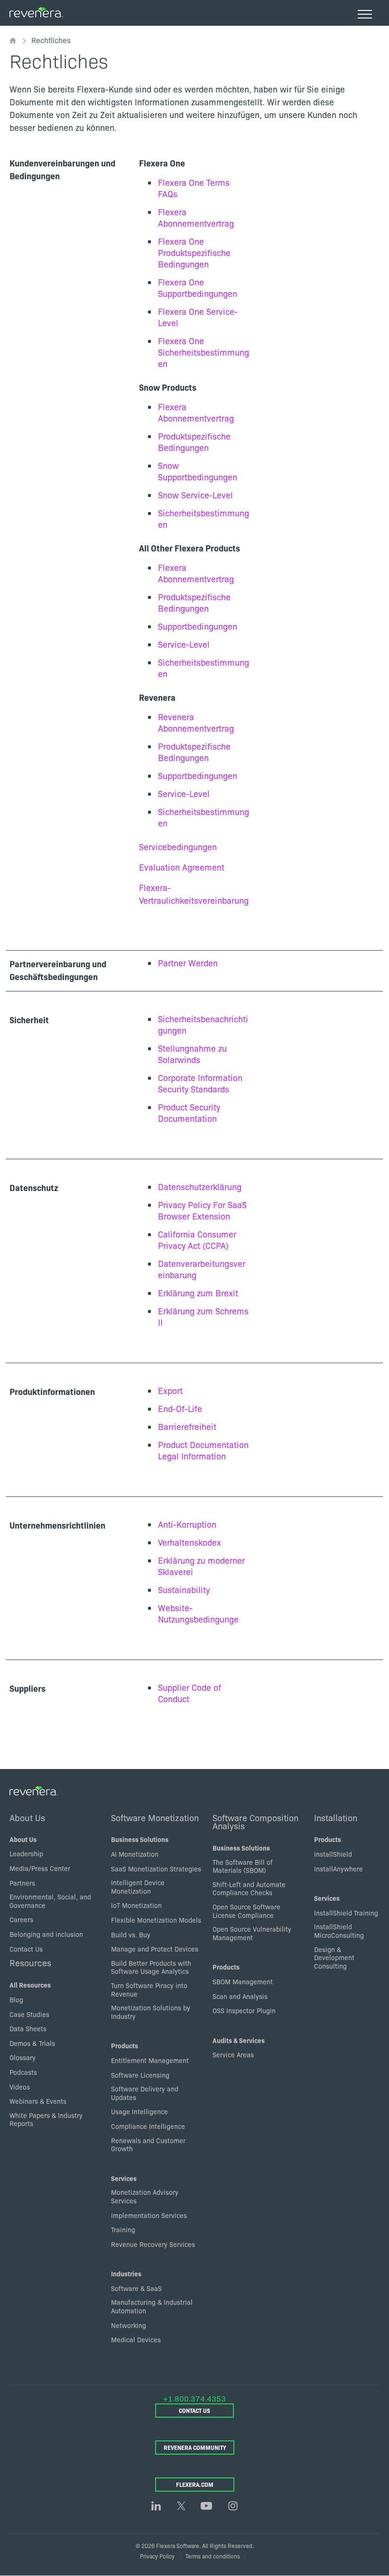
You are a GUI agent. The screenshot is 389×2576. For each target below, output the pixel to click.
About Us (27, 1817)
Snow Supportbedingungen (198, 471)
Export (170, 1390)
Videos (20, 2087)
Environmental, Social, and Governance (50, 1901)
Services (124, 2178)
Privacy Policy (157, 2556)
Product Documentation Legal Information (203, 1450)
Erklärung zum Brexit (198, 1293)
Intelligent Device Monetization (138, 1887)
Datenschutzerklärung (200, 1187)
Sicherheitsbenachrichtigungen (203, 1024)
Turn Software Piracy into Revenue (149, 1989)
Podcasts (23, 2072)
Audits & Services (239, 2040)
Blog (16, 1999)
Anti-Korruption (187, 1524)
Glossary (23, 2057)
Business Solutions (140, 1839)
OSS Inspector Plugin (244, 2010)
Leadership (26, 1853)
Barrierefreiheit (187, 1426)
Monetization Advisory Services (145, 2196)
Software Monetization (155, 1817)
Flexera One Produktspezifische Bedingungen (194, 252)
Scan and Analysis (240, 1996)
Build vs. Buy (131, 1934)
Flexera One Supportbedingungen (198, 288)
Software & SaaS (136, 2288)
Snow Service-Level (195, 495)
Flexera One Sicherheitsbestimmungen (204, 352)
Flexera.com (195, 2484)
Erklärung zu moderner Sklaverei (201, 1566)
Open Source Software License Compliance (246, 1911)
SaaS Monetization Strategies (156, 1869)
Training (123, 2229)
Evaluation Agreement (182, 867)
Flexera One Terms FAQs (194, 188)
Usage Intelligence (139, 2111)
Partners (22, 1883)
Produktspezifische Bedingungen (194, 442)
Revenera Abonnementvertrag (196, 722)
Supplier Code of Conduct (190, 1693)
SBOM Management (243, 1981)
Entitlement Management (150, 2060)
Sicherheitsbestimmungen (204, 518)
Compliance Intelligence (148, 2126)
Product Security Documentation (189, 1113)
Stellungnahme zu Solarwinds (192, 1054)
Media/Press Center (40, 1868)
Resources (30, 1962)
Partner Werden (188, 963)
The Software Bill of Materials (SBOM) (243, 1866)
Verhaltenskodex (190, 1542)
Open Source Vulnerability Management (252, 1933)
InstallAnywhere (338, 1869)
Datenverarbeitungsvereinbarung (202, 1269)
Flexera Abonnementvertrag (196, 217)
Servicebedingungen (178, 847)
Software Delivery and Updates (145, 2093)
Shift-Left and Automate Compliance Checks (249, 1888)
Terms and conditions (213, 2556)
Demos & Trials (32, 2043)
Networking (129, 2325)
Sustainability (184, 1590)
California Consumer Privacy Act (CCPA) (197, 1240)
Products (125, 2045)
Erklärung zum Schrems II (203, 1316)
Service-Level (184, 644)
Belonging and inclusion (46, 1934)
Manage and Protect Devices (155, 1949)
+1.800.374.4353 (194, 2398)
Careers (21, 1919)
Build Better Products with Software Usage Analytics (151, 1967)
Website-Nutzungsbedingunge (198, 1613)
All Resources (30, 1985)
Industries (126, 2273)
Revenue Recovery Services (153, 2244)
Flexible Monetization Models (156, 1920)
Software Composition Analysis (255, 1822)
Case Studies (29, 2014)
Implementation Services (149, 2215)
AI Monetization (135, 1854)
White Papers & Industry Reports (46, 2119)
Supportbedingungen (198, 626)
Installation (336, 1817)
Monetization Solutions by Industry (151, 2012)
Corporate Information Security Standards (200, 1083)
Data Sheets (28, 2028)
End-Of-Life (180, 1408)
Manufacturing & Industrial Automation (152, 2306)
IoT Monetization (136, 1905)
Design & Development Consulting (334, 1957)
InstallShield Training (346, 1913)
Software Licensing (140, 2075)
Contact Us (26, 1949)
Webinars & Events (38, 2101)
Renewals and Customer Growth (148, 2145)
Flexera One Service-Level (198, 317)
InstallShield (333, 1854)
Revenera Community (195, 2447)
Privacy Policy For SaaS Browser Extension (202, 1210)
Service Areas (233, 2054)
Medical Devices (136, 2339)
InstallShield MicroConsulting (339, 1931)
